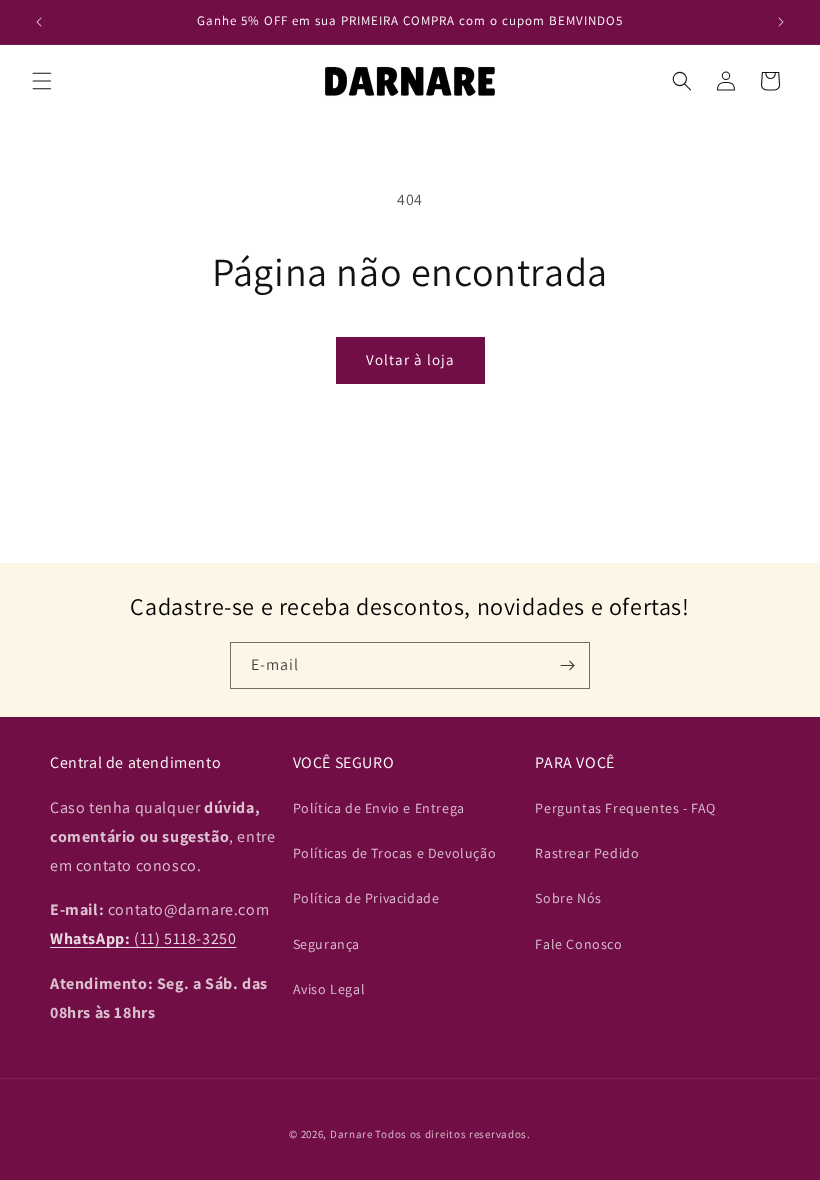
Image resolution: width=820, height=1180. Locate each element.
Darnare (351, 1134)
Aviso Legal (329, 989)
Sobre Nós (568, 898)
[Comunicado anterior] (39, 22)
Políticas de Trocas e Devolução (395, 853)
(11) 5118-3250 (143, 938)
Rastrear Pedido (587, 853)
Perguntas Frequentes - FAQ (625, 808)
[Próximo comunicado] (781, 22)
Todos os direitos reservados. (452, 1134)
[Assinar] (567, 665)
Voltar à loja (410, 359)
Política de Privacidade (366, 898)
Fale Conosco (578, 944)
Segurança (326, 944)
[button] (42, 81)
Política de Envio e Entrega (379, 808)
